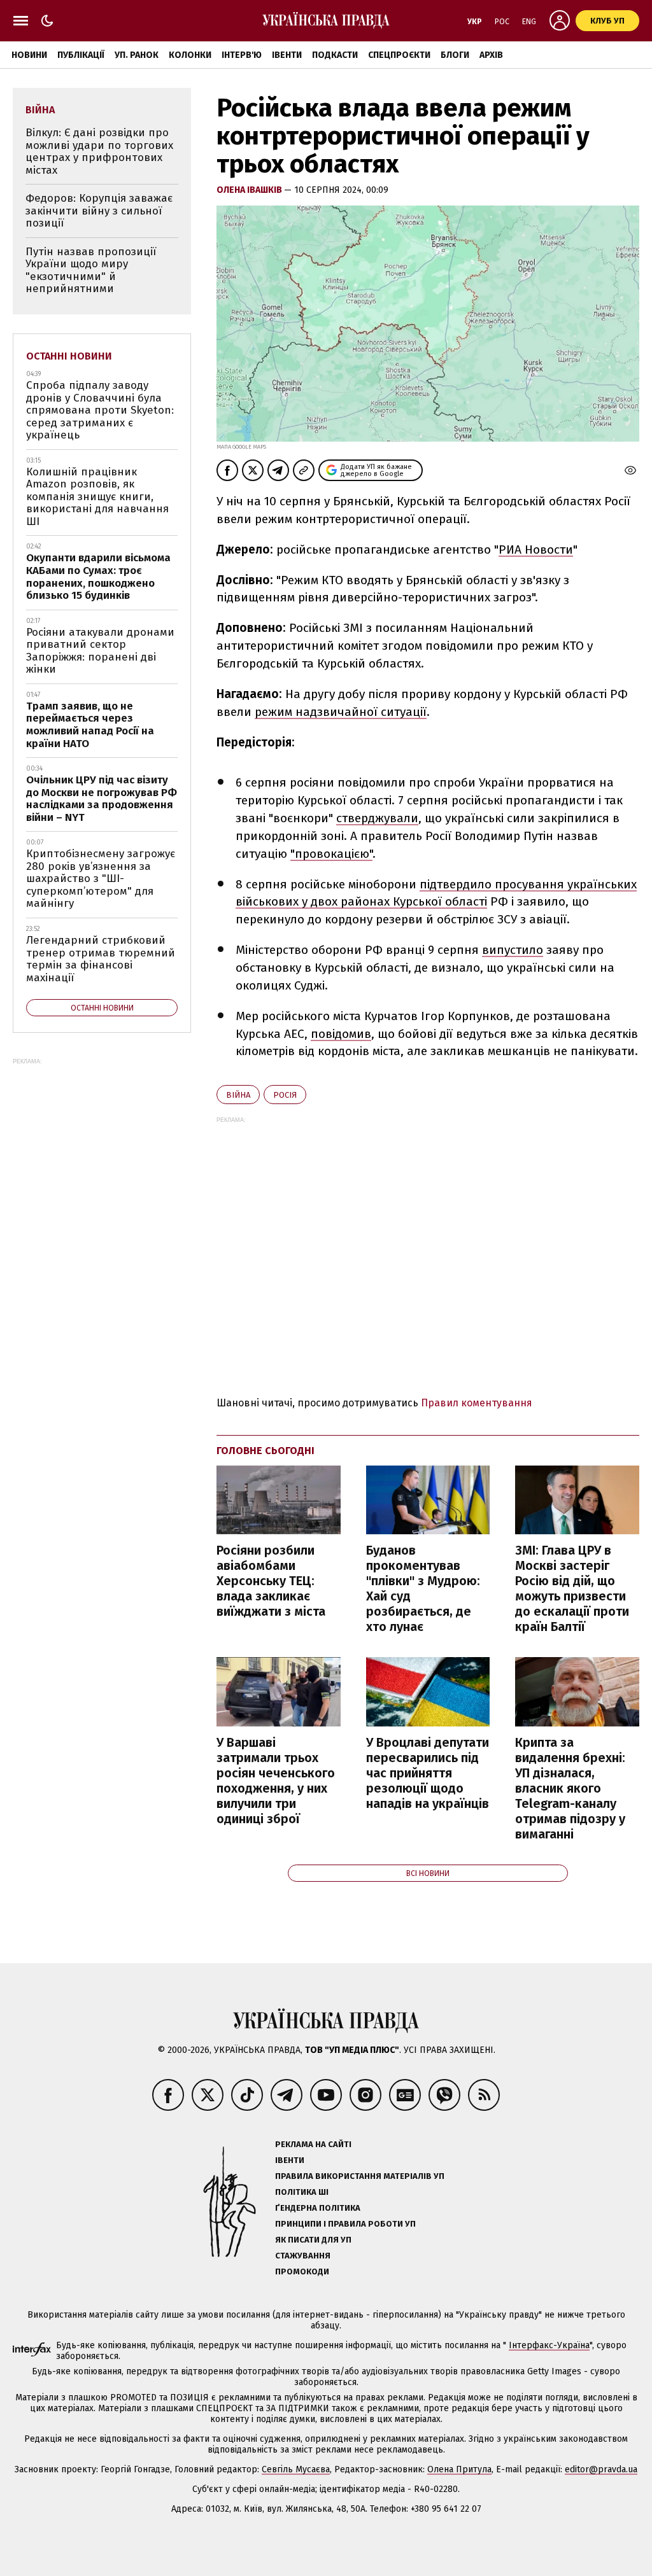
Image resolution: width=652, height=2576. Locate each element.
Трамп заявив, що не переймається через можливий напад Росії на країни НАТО (90, 725)
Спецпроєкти (399, 55)
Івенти (287, 55)
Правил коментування (477, 1403)
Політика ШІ (302, 2192)
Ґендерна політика (318, 2208)
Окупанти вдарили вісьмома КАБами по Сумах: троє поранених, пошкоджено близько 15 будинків (98, 577)
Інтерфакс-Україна (549, 2345)
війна (238, 1095)
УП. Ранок (137, 55)
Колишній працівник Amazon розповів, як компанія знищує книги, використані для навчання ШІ (97, 497)
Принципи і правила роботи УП (345, 2224)
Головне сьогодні (266, 1451)
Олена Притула (459, 2469)
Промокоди (302, 2271)
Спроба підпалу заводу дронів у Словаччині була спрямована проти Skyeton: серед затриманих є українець (100, 410)
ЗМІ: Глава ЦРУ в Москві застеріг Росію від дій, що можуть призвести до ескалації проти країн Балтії (572, 1588)
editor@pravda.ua (601, 2469)
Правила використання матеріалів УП (360, 2176)
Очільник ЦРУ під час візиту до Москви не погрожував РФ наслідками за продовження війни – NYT (102, 799)
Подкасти (335, 55)
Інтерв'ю (242, 55)
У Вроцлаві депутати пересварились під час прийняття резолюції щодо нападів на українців (428, 1773)
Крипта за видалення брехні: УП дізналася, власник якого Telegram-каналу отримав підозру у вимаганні (570, 1788)
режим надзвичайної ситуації (341, 712)
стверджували (377, 818)
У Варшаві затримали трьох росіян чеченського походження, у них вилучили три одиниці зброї (276, 1781)
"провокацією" (331, 854)
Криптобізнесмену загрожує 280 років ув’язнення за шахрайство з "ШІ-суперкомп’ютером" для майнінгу (101, 878)
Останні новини (69, 356)
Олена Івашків (250, 190)
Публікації (81, 55)
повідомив (341, 1034)
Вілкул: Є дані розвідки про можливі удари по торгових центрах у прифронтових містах (99, 151)
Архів (491, 55)
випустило (513, 950)
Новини (29, 55)
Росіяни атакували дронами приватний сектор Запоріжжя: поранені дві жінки (100, 651)
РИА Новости (536, 549)
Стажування (303, 2256)
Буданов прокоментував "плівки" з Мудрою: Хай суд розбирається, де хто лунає (423, 1588)
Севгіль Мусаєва (296, 2469)
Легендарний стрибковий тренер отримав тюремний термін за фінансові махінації (101, 959)
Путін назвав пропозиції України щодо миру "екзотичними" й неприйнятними (91, 270)
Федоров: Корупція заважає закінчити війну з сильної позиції (99, 211)
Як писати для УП (313, 2240)
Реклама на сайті (313, 2144)
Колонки (190, 55)
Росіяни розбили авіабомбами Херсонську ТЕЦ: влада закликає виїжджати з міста (271, 1581)
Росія (285, 1095)
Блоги (455, 55)
